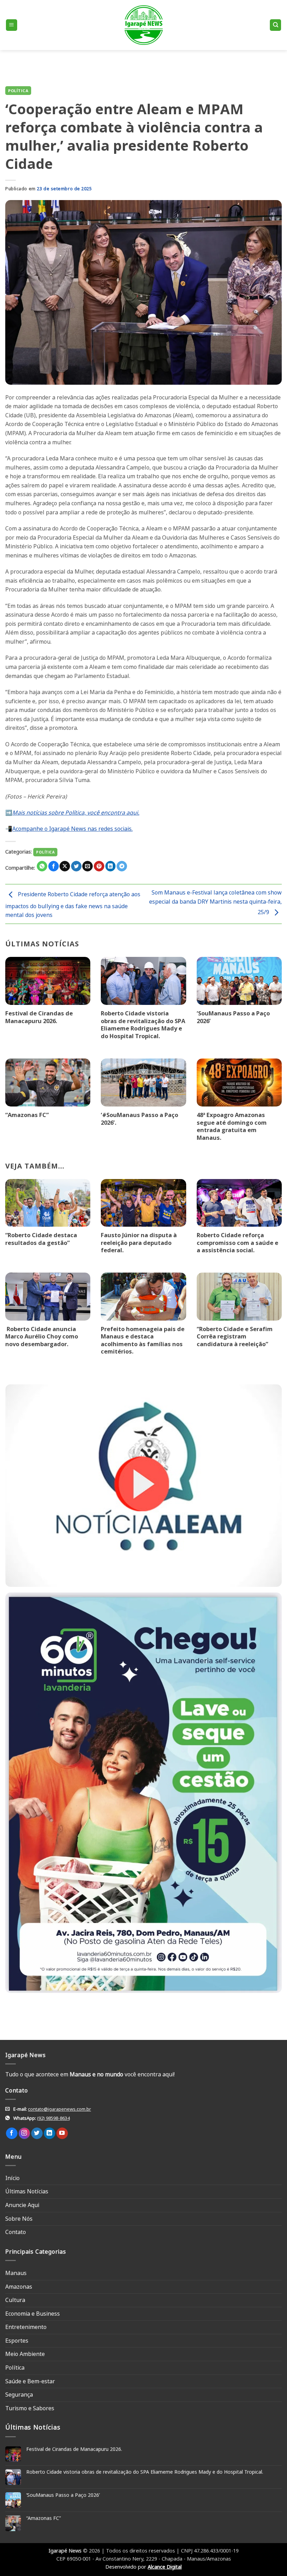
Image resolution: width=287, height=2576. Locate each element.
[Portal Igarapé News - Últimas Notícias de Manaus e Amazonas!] (143, 25)
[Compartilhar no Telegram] (122, 866)
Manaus (16, 2273)
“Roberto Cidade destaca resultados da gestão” (41, 1239)
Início (12, 2178)
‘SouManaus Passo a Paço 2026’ (233, 1017)
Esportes (17, 2341)
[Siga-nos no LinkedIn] (50, 2133)
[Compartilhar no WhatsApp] (42, 866)
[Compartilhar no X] (65, 866)
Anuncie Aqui (22, 2205)
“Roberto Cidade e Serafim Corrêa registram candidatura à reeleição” (235, 1337)
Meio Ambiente (25, 2354)
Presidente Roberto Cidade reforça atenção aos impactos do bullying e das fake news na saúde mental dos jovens (73, 905)
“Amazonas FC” (27, 1115)
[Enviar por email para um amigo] (87, 866)
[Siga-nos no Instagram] (24, 2133)
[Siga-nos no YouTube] (62, 2133)
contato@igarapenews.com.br (59, 2109)
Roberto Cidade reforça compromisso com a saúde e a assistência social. (237, 1243)
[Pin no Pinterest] (99, 866)
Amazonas (19, 2287)
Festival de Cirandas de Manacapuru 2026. (39, 1017)
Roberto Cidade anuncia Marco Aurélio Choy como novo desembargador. (42, 1337)
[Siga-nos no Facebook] (12, 2133)
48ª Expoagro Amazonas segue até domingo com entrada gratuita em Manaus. (232, 1126)
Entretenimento (26, 2327)
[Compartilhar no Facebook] (54, 866)
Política (18, 91)
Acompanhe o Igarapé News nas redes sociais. (72, 829)
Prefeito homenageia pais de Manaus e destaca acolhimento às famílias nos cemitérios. (143, 1340)
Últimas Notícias (27, 2191)
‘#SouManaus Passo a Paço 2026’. (139, 1119)
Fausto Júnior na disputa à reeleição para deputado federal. (139, 1243)
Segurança (19, 2395)
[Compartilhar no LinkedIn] (111, 866)
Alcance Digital (165, 2567)
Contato (16, 2232)
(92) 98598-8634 (53, 2118)
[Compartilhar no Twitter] (76, 866)
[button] (12, 25)
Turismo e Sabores (30, 2408)
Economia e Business (33, 2314)
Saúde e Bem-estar (30, 2381)
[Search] (275, 25)
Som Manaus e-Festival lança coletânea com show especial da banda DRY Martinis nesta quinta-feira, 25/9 (215, 902)
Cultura (15, 2300)
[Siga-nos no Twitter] (37, 2133)
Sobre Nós (19, 2219)
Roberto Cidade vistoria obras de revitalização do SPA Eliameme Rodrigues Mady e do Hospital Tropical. (143, 1025)
